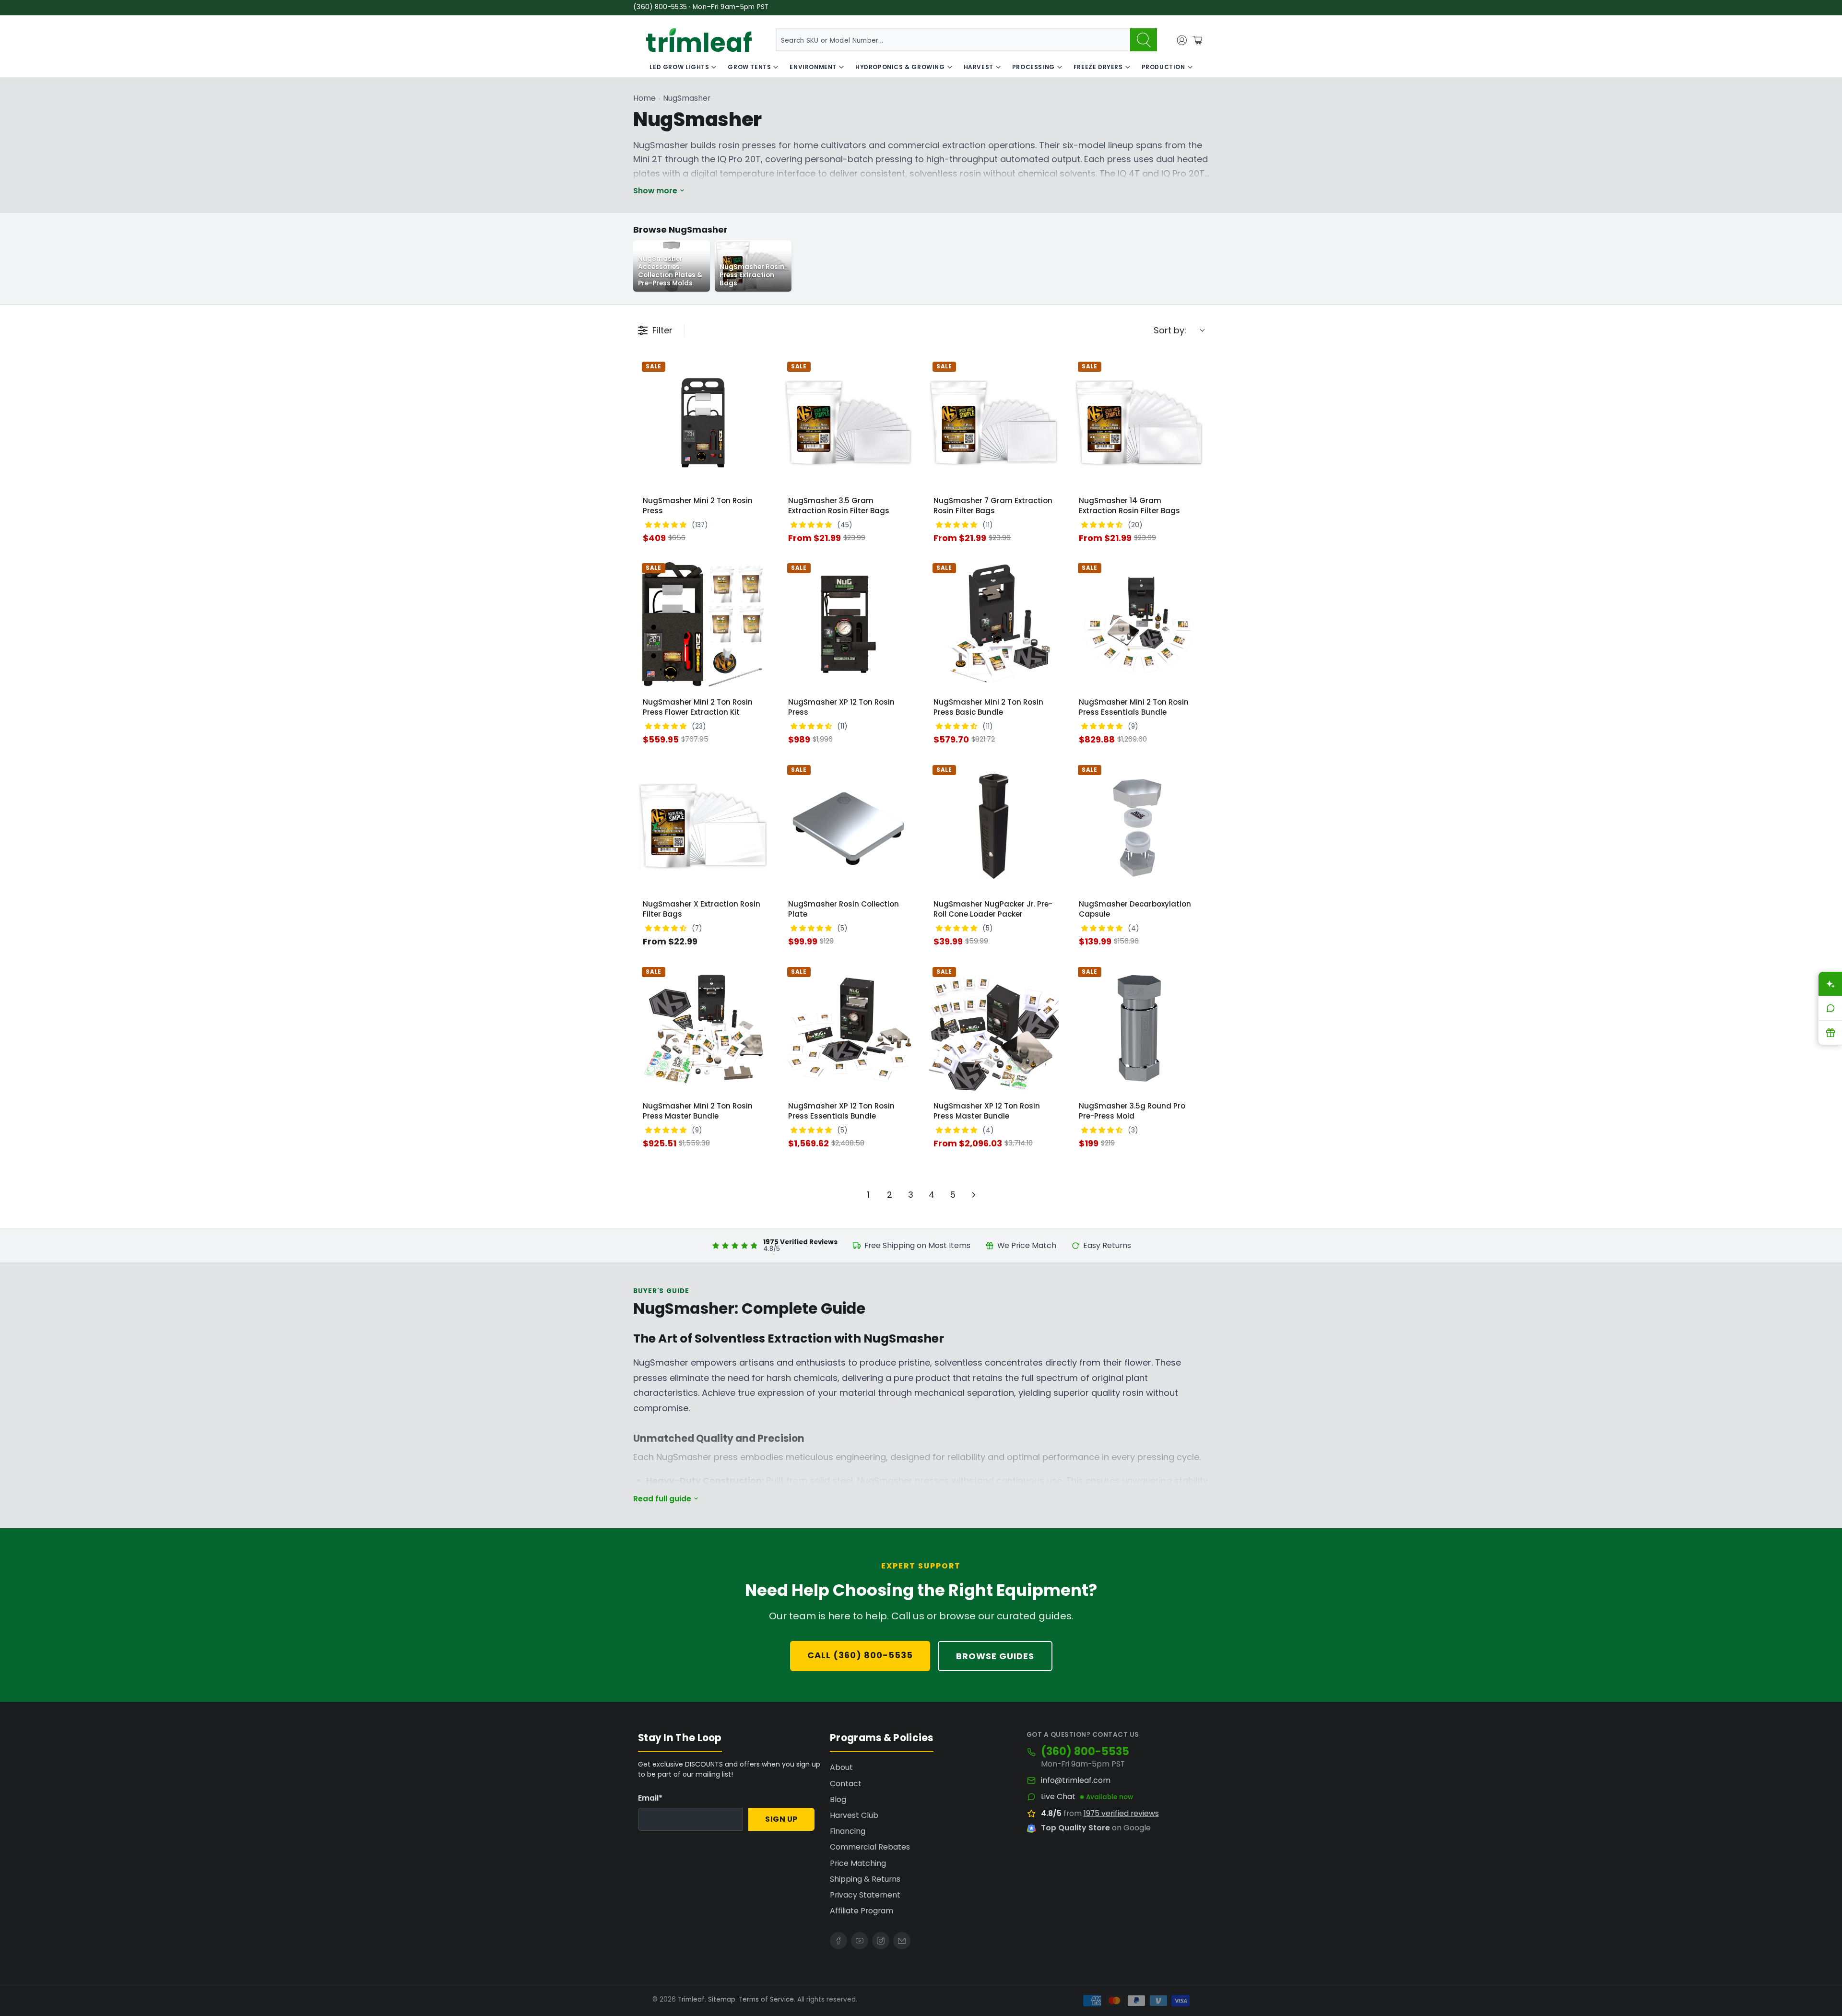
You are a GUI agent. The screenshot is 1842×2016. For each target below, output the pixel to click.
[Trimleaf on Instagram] (881, 1941)
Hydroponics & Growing (900, 67)
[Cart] (1197, 40)
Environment (813, 67)
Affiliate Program (862, 1911)
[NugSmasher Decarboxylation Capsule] (1139, 826)
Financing (848, 1831)
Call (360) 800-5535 (860, 1655)
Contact (846, 1784)
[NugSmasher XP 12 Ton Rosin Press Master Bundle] (994, 1028)
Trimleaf (691, 1999)
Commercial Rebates (870, 1847)
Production (1163, 67)
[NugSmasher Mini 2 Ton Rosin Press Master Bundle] (703, 1028)
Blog (838, 1799)
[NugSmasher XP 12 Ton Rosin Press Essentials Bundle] (848, 1028)
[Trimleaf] (699, 40)
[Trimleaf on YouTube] (860, 1941)
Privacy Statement (865, 1895)
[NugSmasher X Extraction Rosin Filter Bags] (703, 826)
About (841, 1767)
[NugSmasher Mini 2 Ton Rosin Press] (703, 423)
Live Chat (1058, 1797)
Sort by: (1170, 330)
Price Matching (858, 1863)
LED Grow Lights (679, 67)
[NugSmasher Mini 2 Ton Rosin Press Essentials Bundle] (1139, 624)
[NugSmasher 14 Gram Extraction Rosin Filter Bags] (1139, 423)
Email (650, 1798)
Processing (1033, 67)
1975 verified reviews (1121, 1813)
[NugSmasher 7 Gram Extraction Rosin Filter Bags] (994, 423)
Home (644, 98)
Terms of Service (766, 1999)
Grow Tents (749, 67)
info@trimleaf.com (1076, 1780)
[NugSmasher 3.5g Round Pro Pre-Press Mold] (1139, 1028)
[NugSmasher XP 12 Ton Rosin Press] (848, 624)
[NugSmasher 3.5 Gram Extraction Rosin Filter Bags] (848, 423)
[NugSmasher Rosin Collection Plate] (848, 826)
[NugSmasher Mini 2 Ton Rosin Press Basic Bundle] (994, 624)
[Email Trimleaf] (902, 1941)
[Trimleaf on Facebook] (838, 1941)
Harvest (979, 67)
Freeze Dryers (1098, 67)
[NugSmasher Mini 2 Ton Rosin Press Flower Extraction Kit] (703, 624)
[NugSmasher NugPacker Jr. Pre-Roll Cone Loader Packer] (994, 826)
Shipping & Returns (865, 1879)
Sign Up (781, 1819)
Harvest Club (854, 1815)
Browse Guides (995, 1656)
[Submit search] (1144, 40)
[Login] (1182, 40)
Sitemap (722, 1999)
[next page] (974, 1195)
